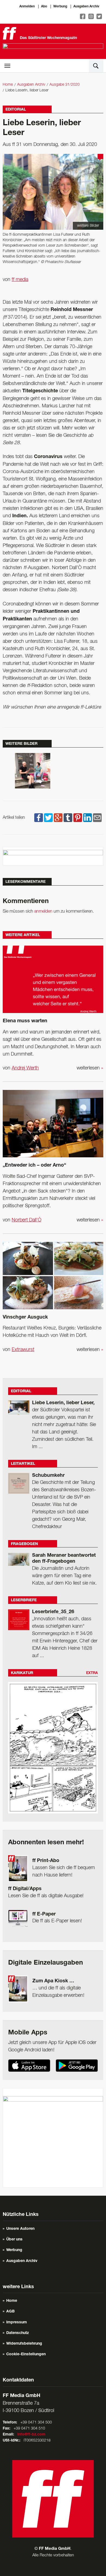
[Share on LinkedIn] (88, 818)
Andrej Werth (25, 1068)
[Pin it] (78, 818)
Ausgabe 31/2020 (65, 85)
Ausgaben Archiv (86, 7)
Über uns (14, 2240)
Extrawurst (23, 1350)
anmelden (43, 912)
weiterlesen (90, 1068)
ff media (20, 280)
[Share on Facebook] (39, 818)
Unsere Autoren (20, 2229)
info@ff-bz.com (31, 2435)
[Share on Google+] (58, 818)
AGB (10, 2312)
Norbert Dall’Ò (26, 1220)
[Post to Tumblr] (68, 818)
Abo (44, 7)
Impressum (17, 2323)
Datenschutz (18, 2333)
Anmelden (27, 7)
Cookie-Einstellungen (26, 2354)
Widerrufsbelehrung (24, 2344)
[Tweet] (48, 818)
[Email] (97, 818)
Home (8, 85)
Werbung (60, 7)
